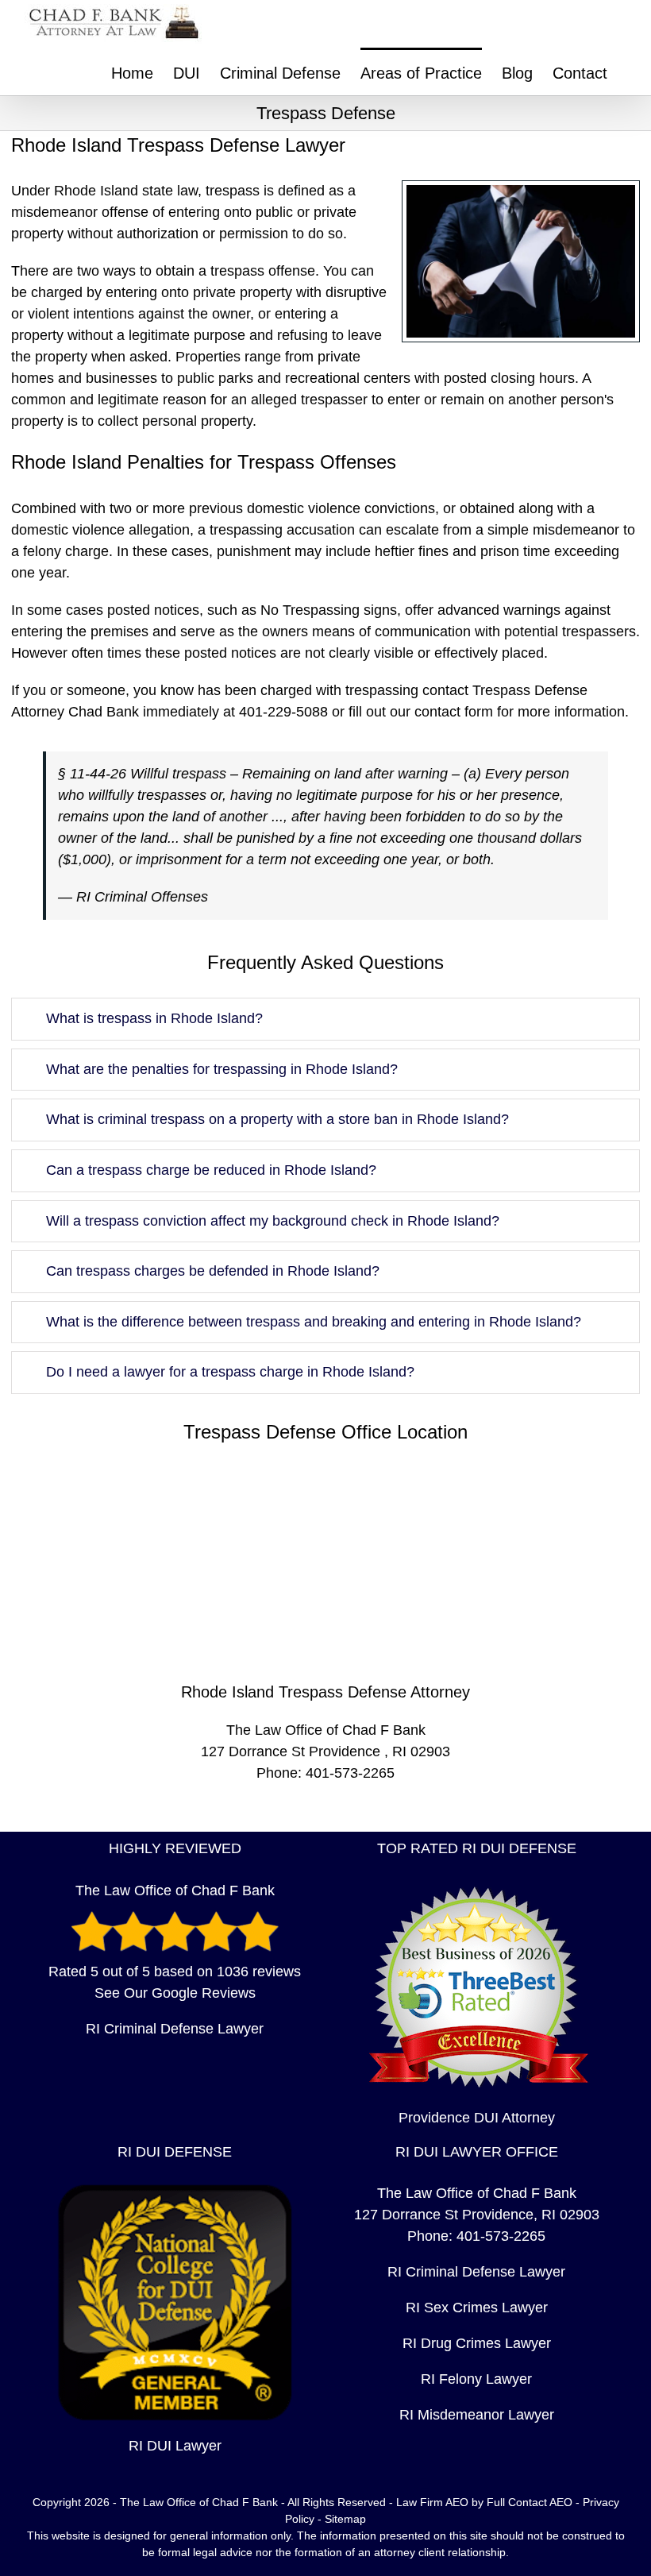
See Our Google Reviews (175, 1993)
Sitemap (345, 2519)
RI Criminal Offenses (142, 897)
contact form (454, 712)
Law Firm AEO (432, 2502)
